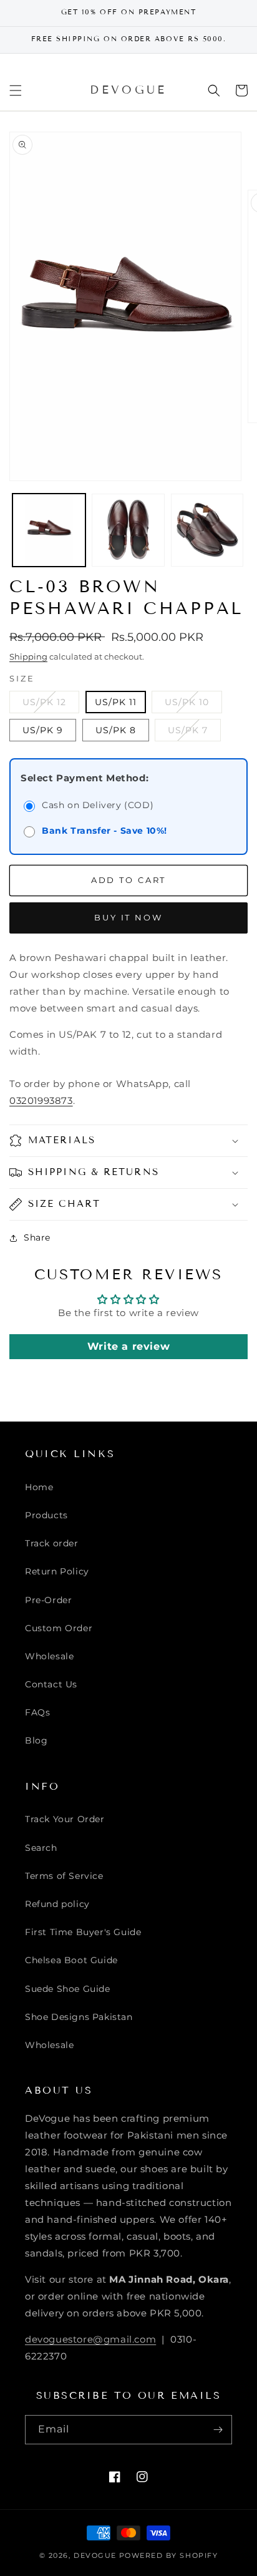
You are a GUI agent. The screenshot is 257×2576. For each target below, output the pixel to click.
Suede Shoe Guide (68, 1989)
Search (41, 1848)
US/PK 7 (194, 733)
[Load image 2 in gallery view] (128, 530)
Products (46, 1515)
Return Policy (57, 1571)
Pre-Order (48, 1600)
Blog (36, 1740)
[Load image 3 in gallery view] (207, 530)
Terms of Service (64, 1876)
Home (39, 1487)
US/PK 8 (116, 730)
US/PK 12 (51, 705)
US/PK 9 (43, 730)
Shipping (28, 656)
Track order (52, 1543)
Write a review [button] (128, 1346)
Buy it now (128, 917)
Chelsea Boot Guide (71, 1960)
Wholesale (49, 1656)
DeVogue (95, 2555)
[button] (16, 90)
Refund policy (57, 1904)
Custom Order (59, 1628)
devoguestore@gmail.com (90, 2339)
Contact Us (51, 1684)
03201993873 (41, 1100)
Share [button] (37, 1237)
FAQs (37, 1712)
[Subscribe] (218, 2430)
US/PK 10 (193, 705)
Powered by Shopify (169, 2555)
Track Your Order (65, 1819)
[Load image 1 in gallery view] (49, 530)
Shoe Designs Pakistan (79, 2017)
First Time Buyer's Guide (83, 1932)
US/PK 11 (116, 702)
